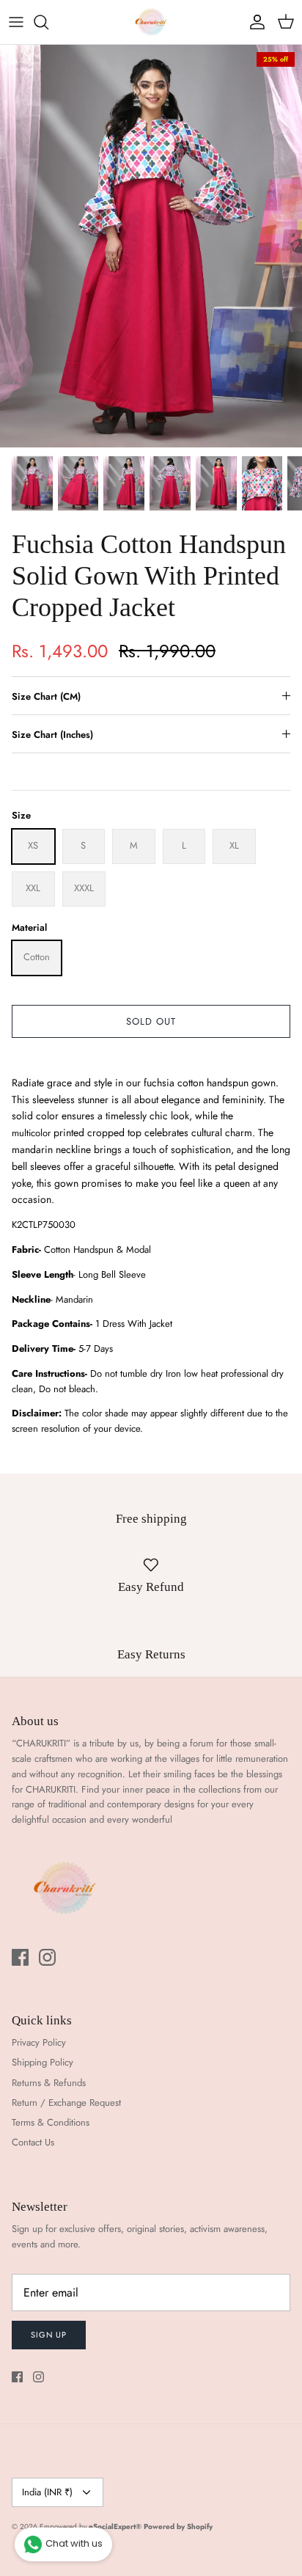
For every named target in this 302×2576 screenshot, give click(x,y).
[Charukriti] (151, 22)
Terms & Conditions (51, 2122)
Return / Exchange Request (66, 2103)
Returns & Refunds (49, 2083)
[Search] (48, 22)
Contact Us (33, 2142)
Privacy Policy (39, 2042)
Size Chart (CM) (46, 696)
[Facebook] (20, 1957)
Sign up (49, 2335)
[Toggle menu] (16, 22)
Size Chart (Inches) (52, 735)
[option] (151, 246)
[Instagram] (47, 1957)
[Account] (254, 22)
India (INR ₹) (47, 2492)
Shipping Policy (43, 2062)
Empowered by (91, 2526)
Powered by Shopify (178, 2526)
